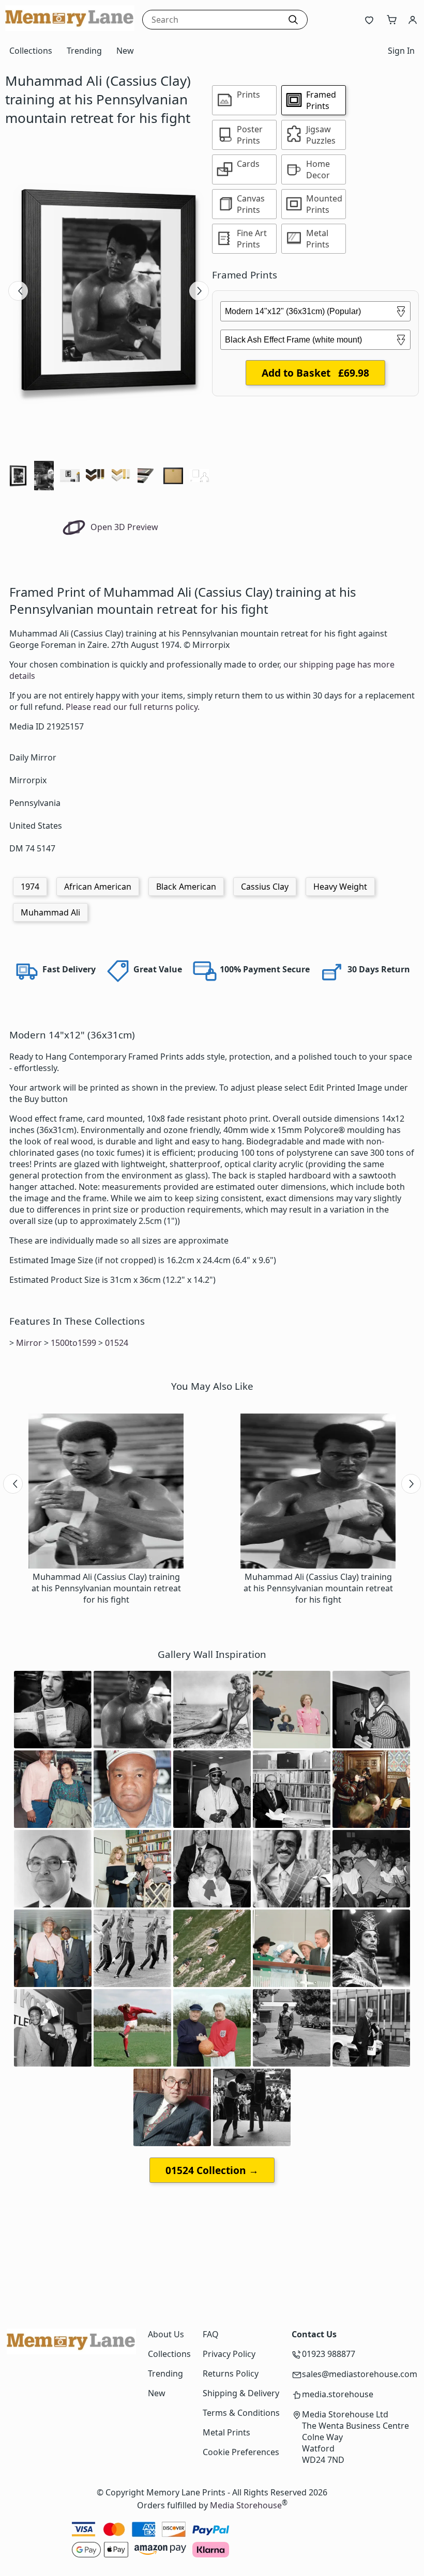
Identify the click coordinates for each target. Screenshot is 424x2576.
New (125, 51)
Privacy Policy (229, 2354)
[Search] (293, 20)
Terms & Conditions (241, 2413)
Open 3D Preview (123, 527)
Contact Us (314, 2334)
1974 (30, 887)
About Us (166, 2334)
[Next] (199, 291)
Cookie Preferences (241, 2452)
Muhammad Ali (50, 912)
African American (98, 887)
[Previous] (18, 291)
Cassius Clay (265, 887)
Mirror (29, 1343)
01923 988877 (329, 2354)
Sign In (401, 51)
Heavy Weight (340, 887)
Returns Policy (231, 2373)
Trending (84, 51)
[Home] (70, 28)
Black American (186, 887)
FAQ (211, 2334)
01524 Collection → (212, 2170)
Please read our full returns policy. (133, 707)
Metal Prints (226, 2432)
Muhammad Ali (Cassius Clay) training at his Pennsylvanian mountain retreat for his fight (106, 1588)
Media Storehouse (246, 2506)
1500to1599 (73, 1343)
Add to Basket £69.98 (315, 373)
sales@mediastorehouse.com (360, 2374)
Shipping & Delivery (241, 2393)
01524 (117, 1343)
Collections (31, 51)
